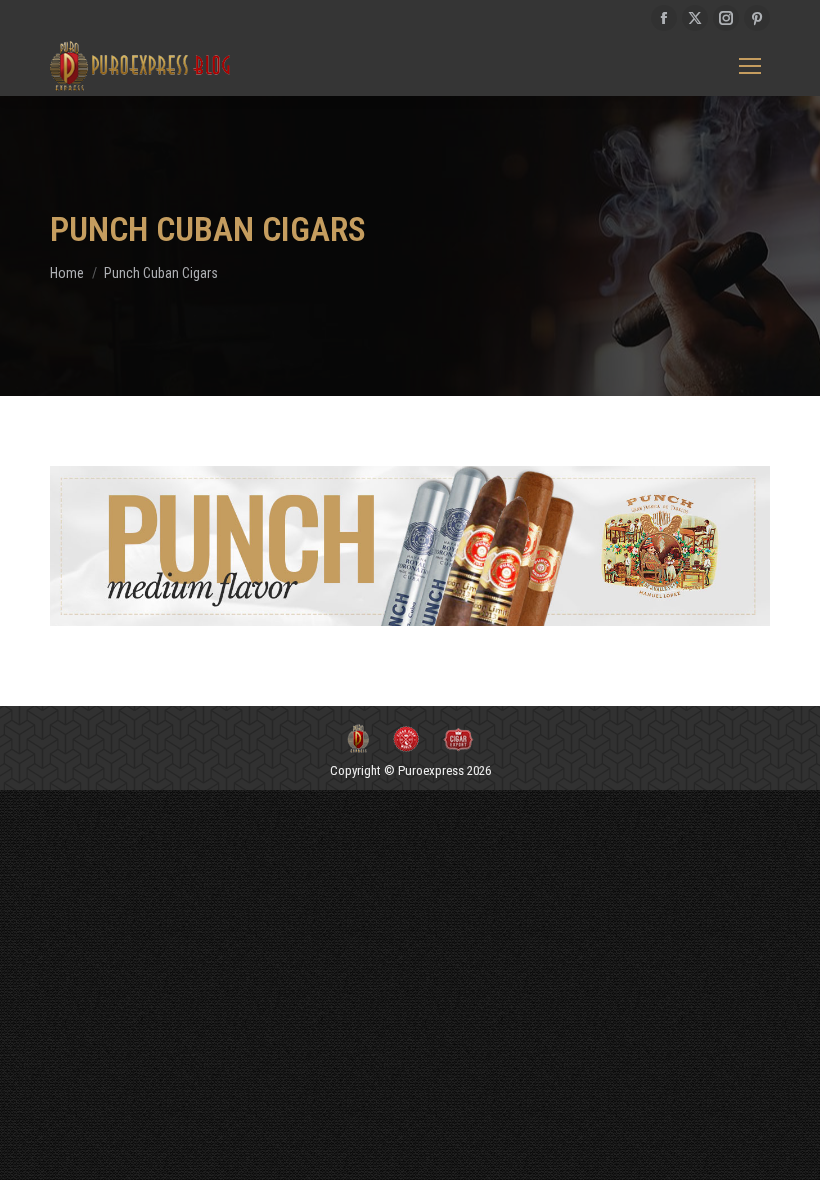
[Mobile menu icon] (750, 66)
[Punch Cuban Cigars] (410, 546)
